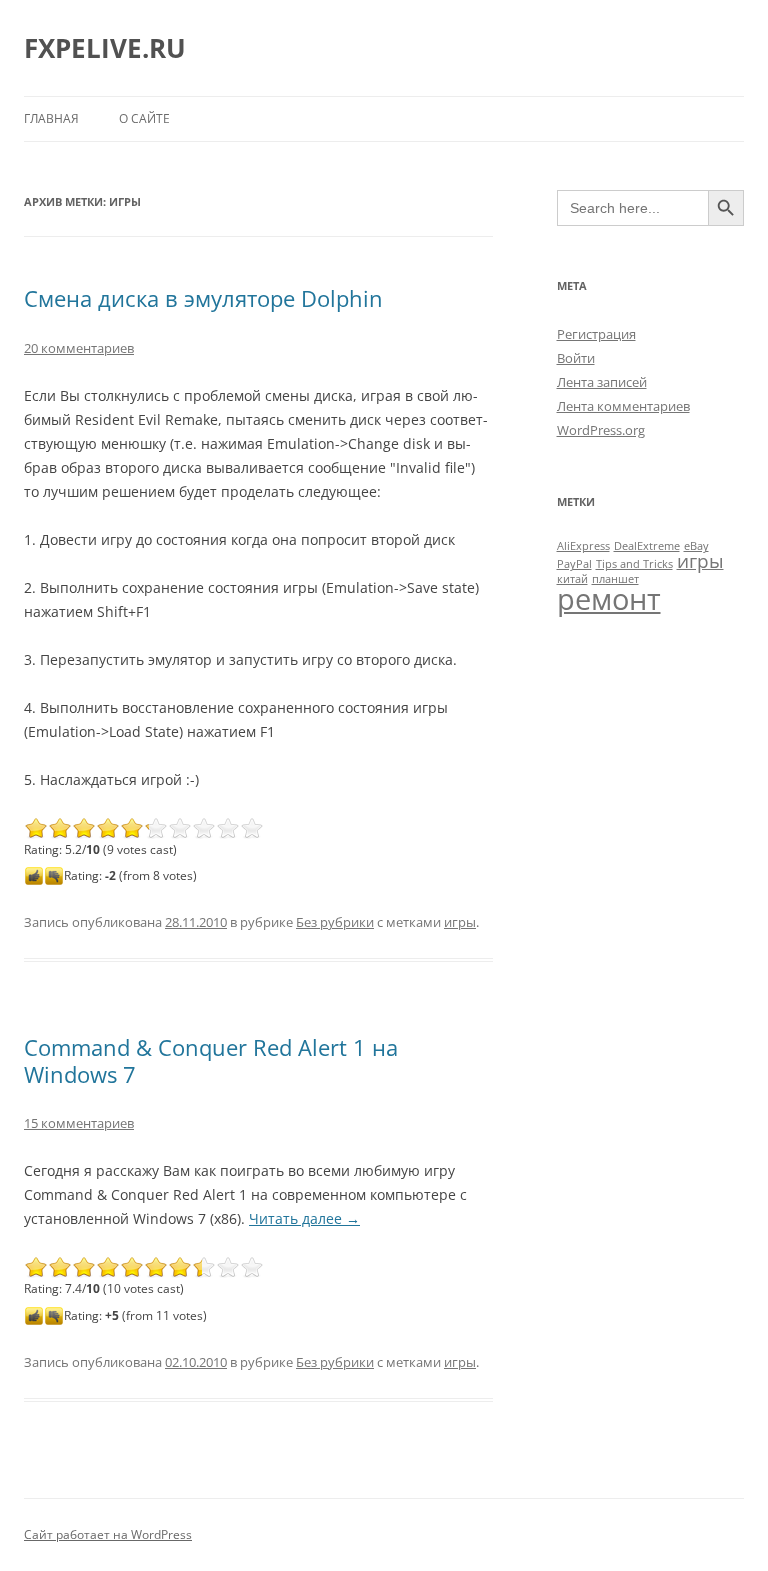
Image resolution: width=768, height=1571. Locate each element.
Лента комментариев (623, 406)
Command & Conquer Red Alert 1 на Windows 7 (211, 1060)
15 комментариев (79, 1123)
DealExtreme (647, 546)
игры (460, 922)
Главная (51, 118)
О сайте (144, 118)
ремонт (609, 599)
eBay (696, 546)
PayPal (574, 564)
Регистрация (596, 334)
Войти (576, 358)
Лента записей (602, 382)
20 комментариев (79, 348)
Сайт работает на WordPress (108, 1534)
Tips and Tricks (634, 564)
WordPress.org (601, 430)
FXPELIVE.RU (105, 48)
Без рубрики (335, 922)
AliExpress (583, 546)
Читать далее (304, 1218)
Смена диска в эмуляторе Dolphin (203, 298)
